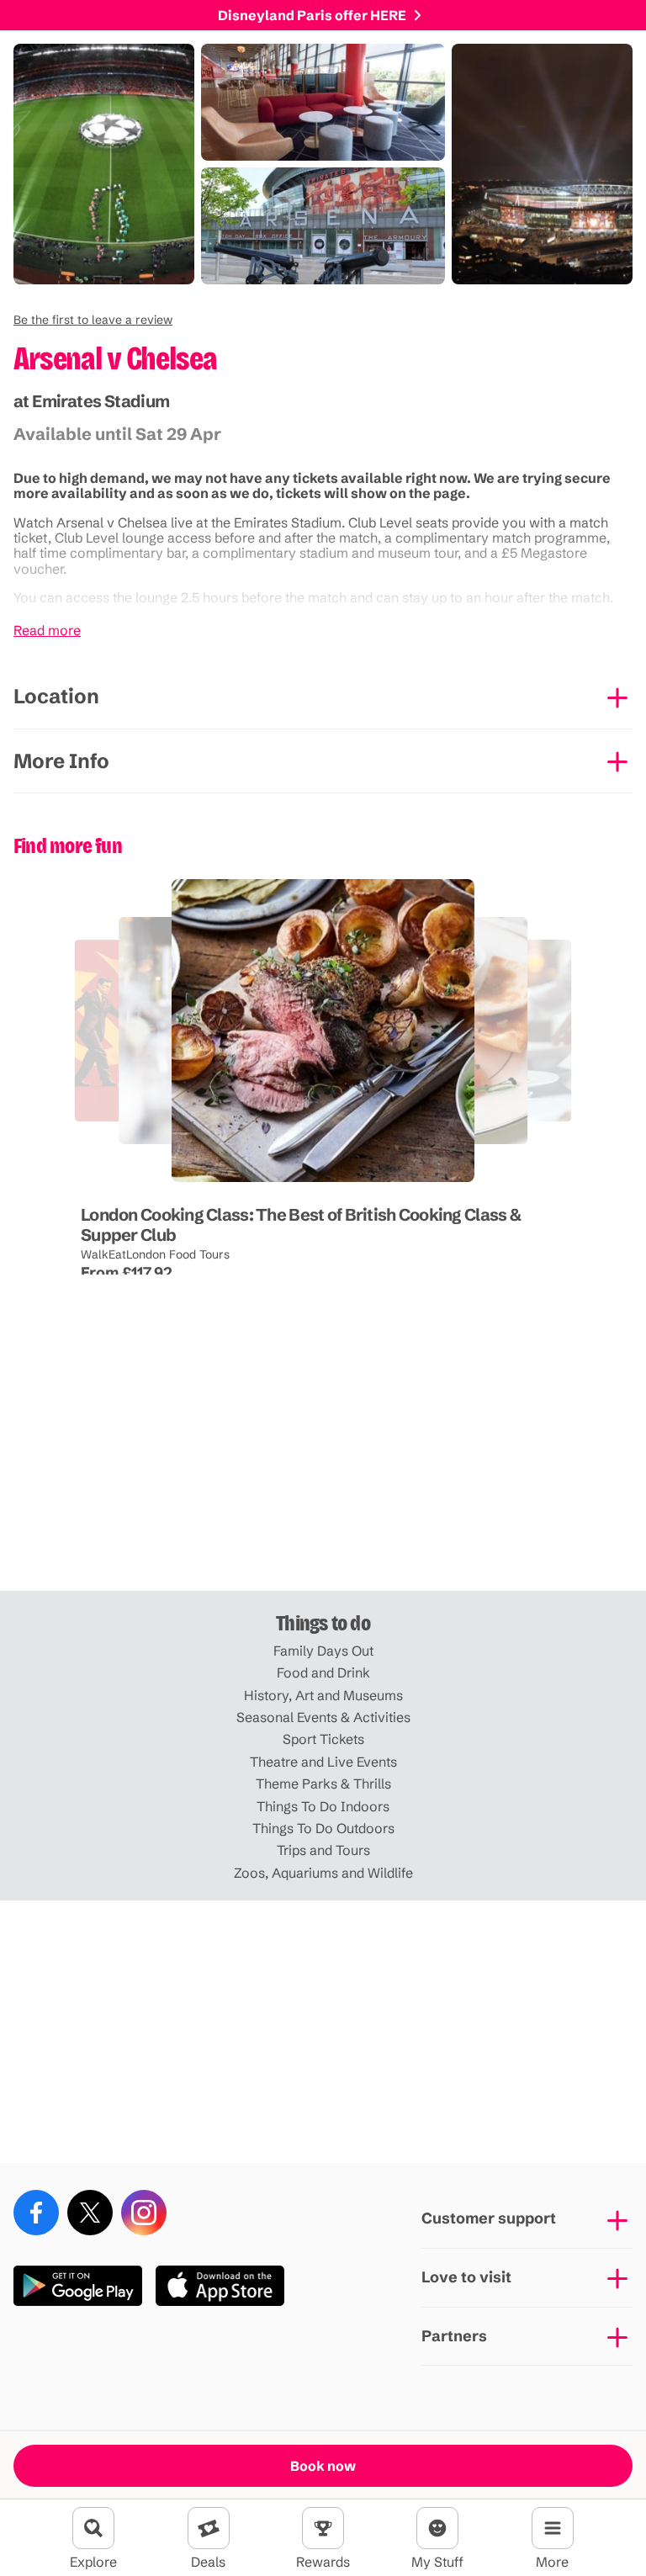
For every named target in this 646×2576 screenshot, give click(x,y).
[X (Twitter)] (90, 2213)
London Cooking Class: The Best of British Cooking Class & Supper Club (301, 1224)
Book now (323, 2466)
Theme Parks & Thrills (323, 1784)
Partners (454, 2336)
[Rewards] (323, 2528)
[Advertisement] (323, 1460)
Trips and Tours (323, 1850)
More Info (61, 761)
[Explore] (93, 2528)
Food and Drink (323, 1672)
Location (56, 696)
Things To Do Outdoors (323, 1828)
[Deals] (209, 2528)
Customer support (489, 2218)
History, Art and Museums (323, 1695)
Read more (47, 630)
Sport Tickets (323, 1739)
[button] (93, 320)
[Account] (437, 2528)
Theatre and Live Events (323, 1762)
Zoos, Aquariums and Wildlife (323, 1873)
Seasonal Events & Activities (323, 1717)
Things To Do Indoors (323, 1806)
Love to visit (466, 2277)
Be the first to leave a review (93, 320)
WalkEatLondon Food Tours (155, 1254)
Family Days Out (323, 1651)
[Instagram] (144, 2213)
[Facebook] (36, 2213)
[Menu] (553, 2528)
